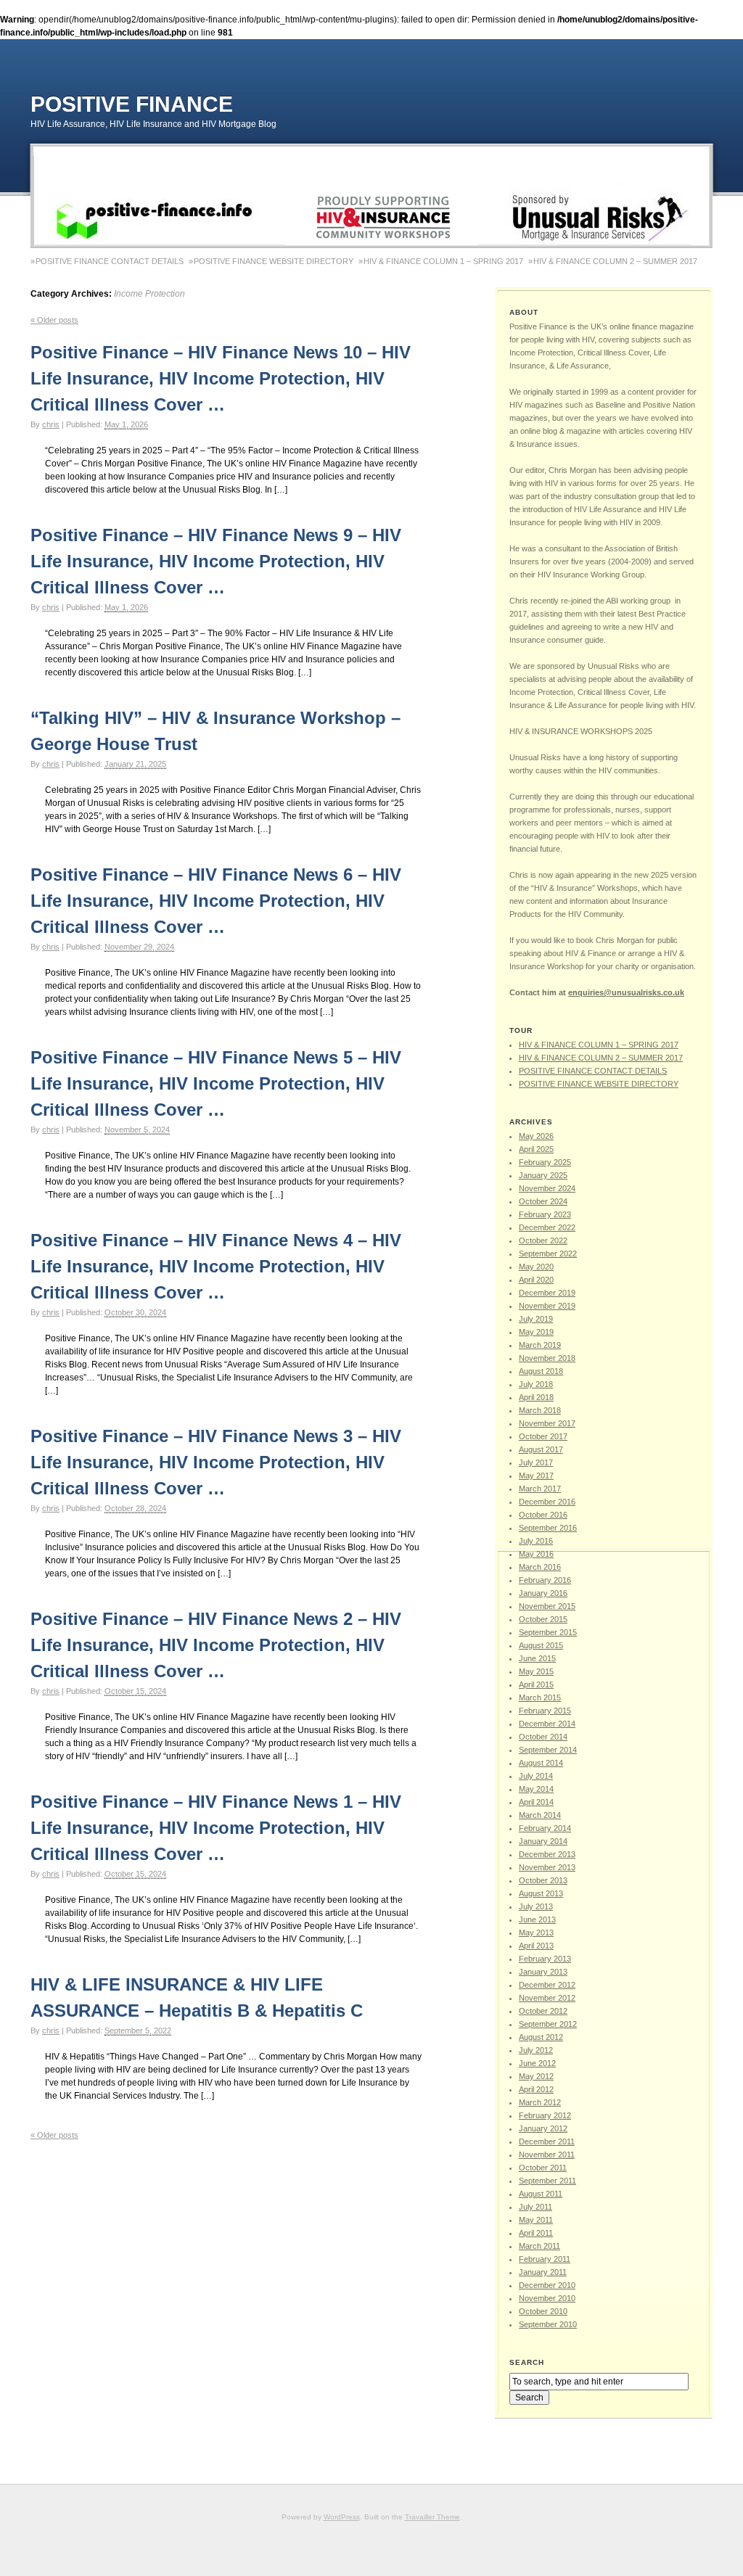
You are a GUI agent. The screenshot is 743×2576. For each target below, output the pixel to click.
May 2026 (536, 1136)
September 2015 (548, 1632)
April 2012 (536, 2089)
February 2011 (545, 2259)
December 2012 (547, 1985)
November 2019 (547, 1306)
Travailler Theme (432, 2517)
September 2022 (548, 1254)
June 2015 (537, 1658)
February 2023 (545, 1214)
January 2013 (543, 1972)
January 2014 (543, 1841)
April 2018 (536, 1397)
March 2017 (540, 1489)
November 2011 (547, 2155)
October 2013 (543, 1880)
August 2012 (541, 2037)
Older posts (54, 320)
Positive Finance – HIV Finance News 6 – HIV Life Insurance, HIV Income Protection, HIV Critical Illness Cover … (216, 901)
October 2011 (543, 2168)
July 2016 (536, 1541)
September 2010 (548, 2324)
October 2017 (543, 1436)
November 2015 (547, 1606)
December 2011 (547, 2141)
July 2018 (536, 1384)
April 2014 (536, 1802)
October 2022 (543, 1240)
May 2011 (536, 2220)
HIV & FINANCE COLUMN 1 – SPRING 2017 (443, 261)
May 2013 (536, 1933)
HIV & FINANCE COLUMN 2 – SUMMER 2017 (615, 261)
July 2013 (536, 1906)
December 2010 (547, 2285)
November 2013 (547, 1867)
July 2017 (536, 1462)
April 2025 (536, 1149)
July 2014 (536, 1776)
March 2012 (540, 2102)
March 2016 (540, 1567)
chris (51, 424)
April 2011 (536, 2233)
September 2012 (548, 2024)
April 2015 (536, 1684)
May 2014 (536, 1789)
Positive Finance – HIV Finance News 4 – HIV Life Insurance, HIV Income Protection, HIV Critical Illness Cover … (216, 1266)
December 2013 (547, 1854)
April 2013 (536, 1946)
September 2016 (548, 1528)
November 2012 (547, 1998)
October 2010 (543, 2311)
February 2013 (545, 1959)
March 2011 (539, 2246)
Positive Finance (132, 104)
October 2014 (543, 1737)
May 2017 (536, 1476)
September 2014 (548, 1750)
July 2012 (536, 2050)
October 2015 (543, 1619)
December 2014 (547, 1724)
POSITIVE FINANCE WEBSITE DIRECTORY (274, 261)
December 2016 (547, 1502)
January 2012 (543, 2128)
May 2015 (536, 1671)
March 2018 (540, 1410)
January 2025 (543, 1175)
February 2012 (545, 2115)
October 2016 (543, 1515)
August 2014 (541, 1763)
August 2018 (541, 1371)
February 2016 (545, 1580)
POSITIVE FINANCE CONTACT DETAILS (110, 261)
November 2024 (547, 1188)
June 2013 (537, 1919)
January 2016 (543, 1593)
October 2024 (543, 1201)
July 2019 (536, 1319)
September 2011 (547, 2181)
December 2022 (547, 1227)
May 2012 (536, 2076)
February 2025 (545, 1162)
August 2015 (541, 1645)
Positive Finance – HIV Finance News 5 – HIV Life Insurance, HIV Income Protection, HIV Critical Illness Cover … (216, 1083)
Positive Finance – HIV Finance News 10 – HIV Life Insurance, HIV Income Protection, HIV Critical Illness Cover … (221, 378)
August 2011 (541, 2194)
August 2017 (541, 1449)
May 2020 (536, 1267)
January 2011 (543, 2272)
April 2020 (536, 1280)
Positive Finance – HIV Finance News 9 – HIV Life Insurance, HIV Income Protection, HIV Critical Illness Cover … (216, 561)
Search (527, 2362)
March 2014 (540, 1815)
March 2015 (540, 1698)
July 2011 (535, 2207)
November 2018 (547, 1358)
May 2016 (536, 1554)
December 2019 (547, 1293)
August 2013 (541, 1893)
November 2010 (547, 2298)
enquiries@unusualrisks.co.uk (626, 992)
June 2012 (537, 2063)
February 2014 (545, 1828)
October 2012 (543, 2011)
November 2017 (547, 1423)
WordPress (342, 2517)
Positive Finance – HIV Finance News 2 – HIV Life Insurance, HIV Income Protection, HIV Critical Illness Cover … (216, 1645)
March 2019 (540, 1345)
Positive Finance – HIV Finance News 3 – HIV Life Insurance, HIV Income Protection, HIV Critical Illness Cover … (216, 1462)
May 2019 (536, 1332)
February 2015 (545, 1711)
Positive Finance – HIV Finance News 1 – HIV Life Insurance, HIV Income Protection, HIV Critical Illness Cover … (216, 1828)
